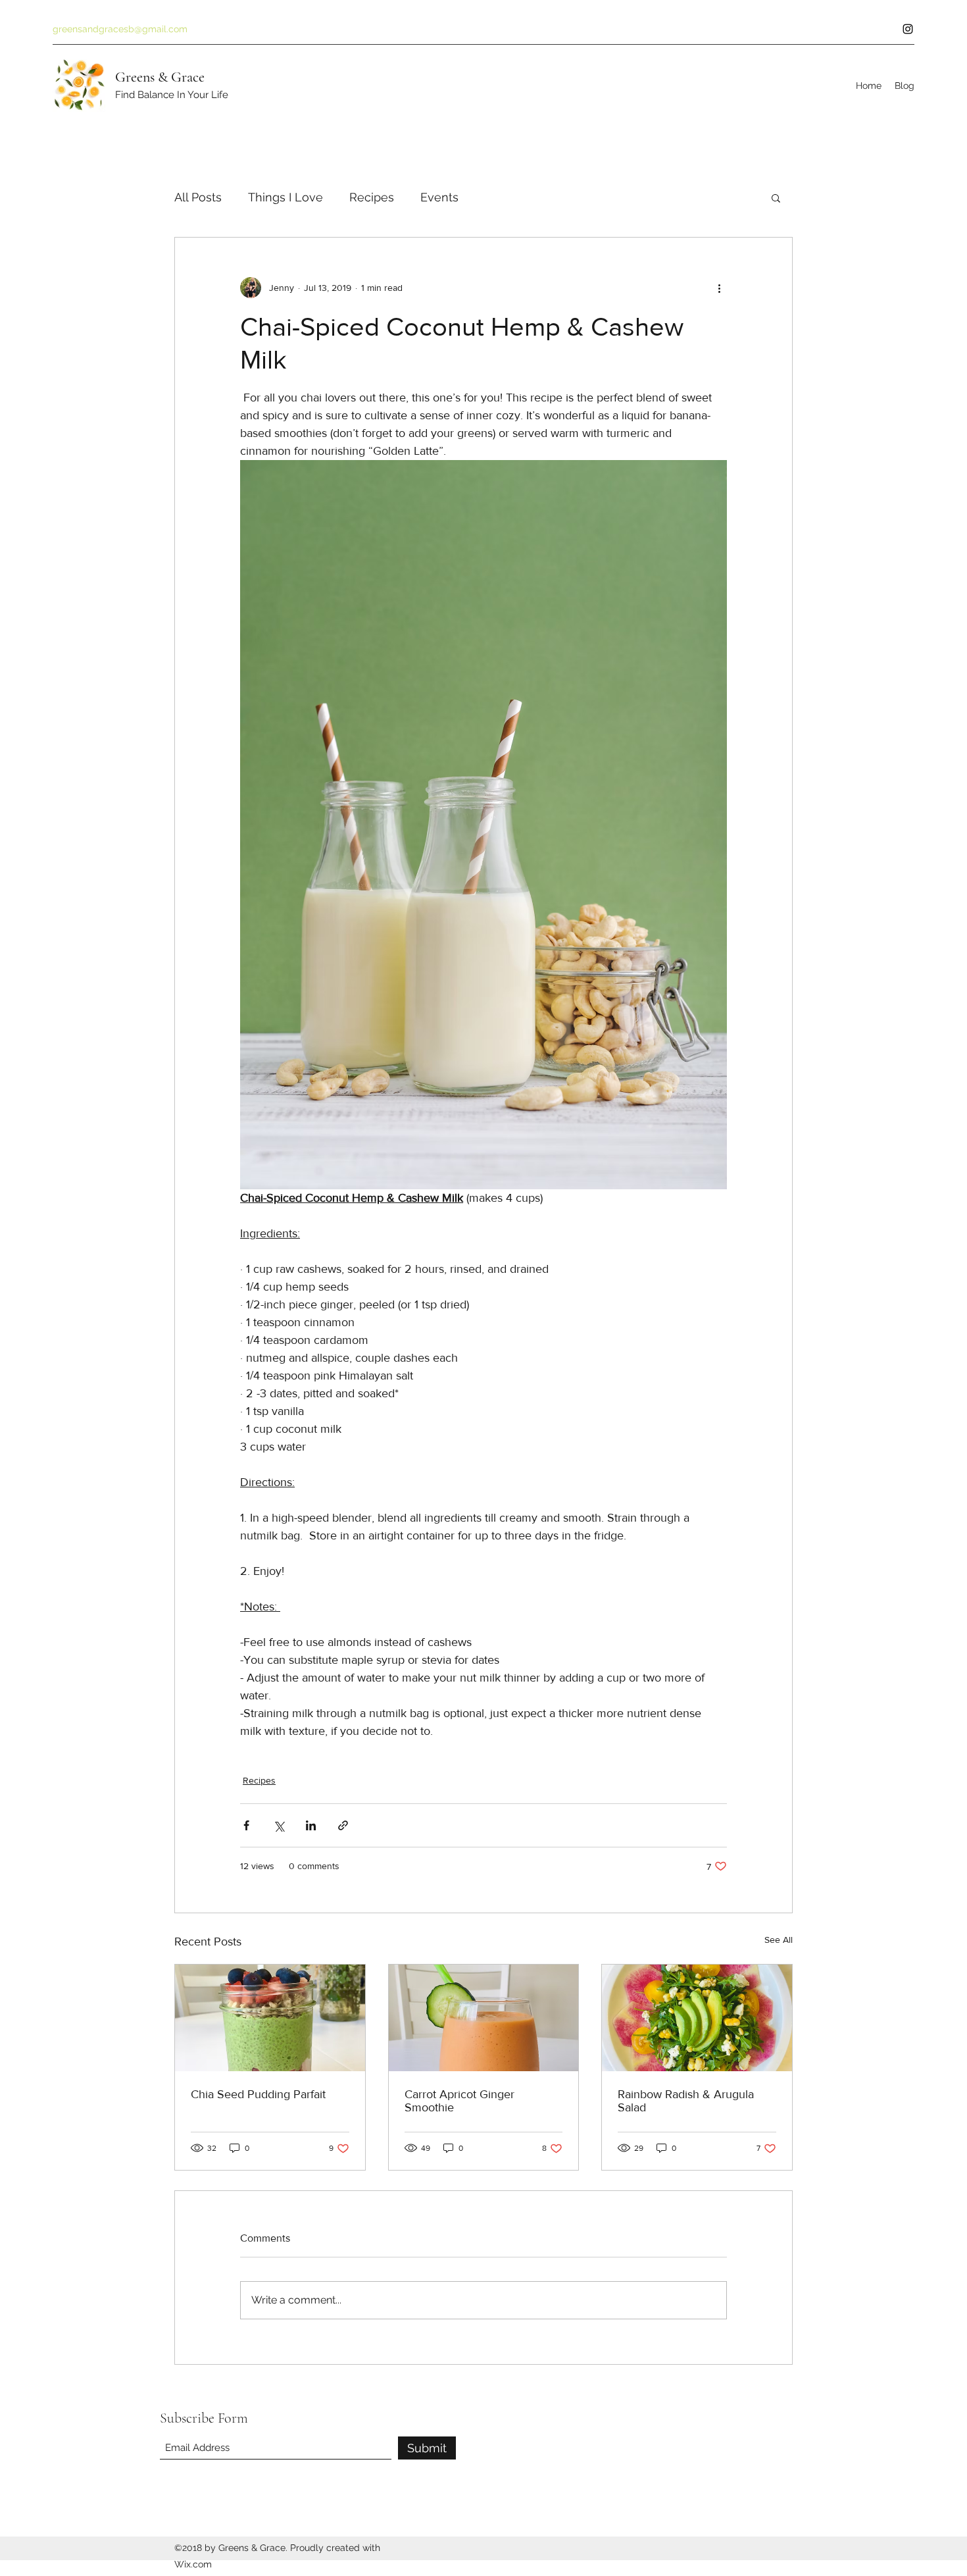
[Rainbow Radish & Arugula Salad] (697, 2018)
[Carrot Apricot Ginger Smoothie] (484, 2018)
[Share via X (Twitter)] (279, 1825)
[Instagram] (908, 29)
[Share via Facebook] (246, 1825)
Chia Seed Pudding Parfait (258, 2094)
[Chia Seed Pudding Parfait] (270, 2018)
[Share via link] (343, 1825)
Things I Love (285, 197)
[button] (776, 197)
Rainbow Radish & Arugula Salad (686, 2101)
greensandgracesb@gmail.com (120, 29)
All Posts (198, 197)
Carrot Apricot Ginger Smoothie (459, 2101)
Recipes (372, 197)
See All (779, 1940)
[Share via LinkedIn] (311, 1825)
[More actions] (719, 288)
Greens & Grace (160, 77)
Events (439, 197)
